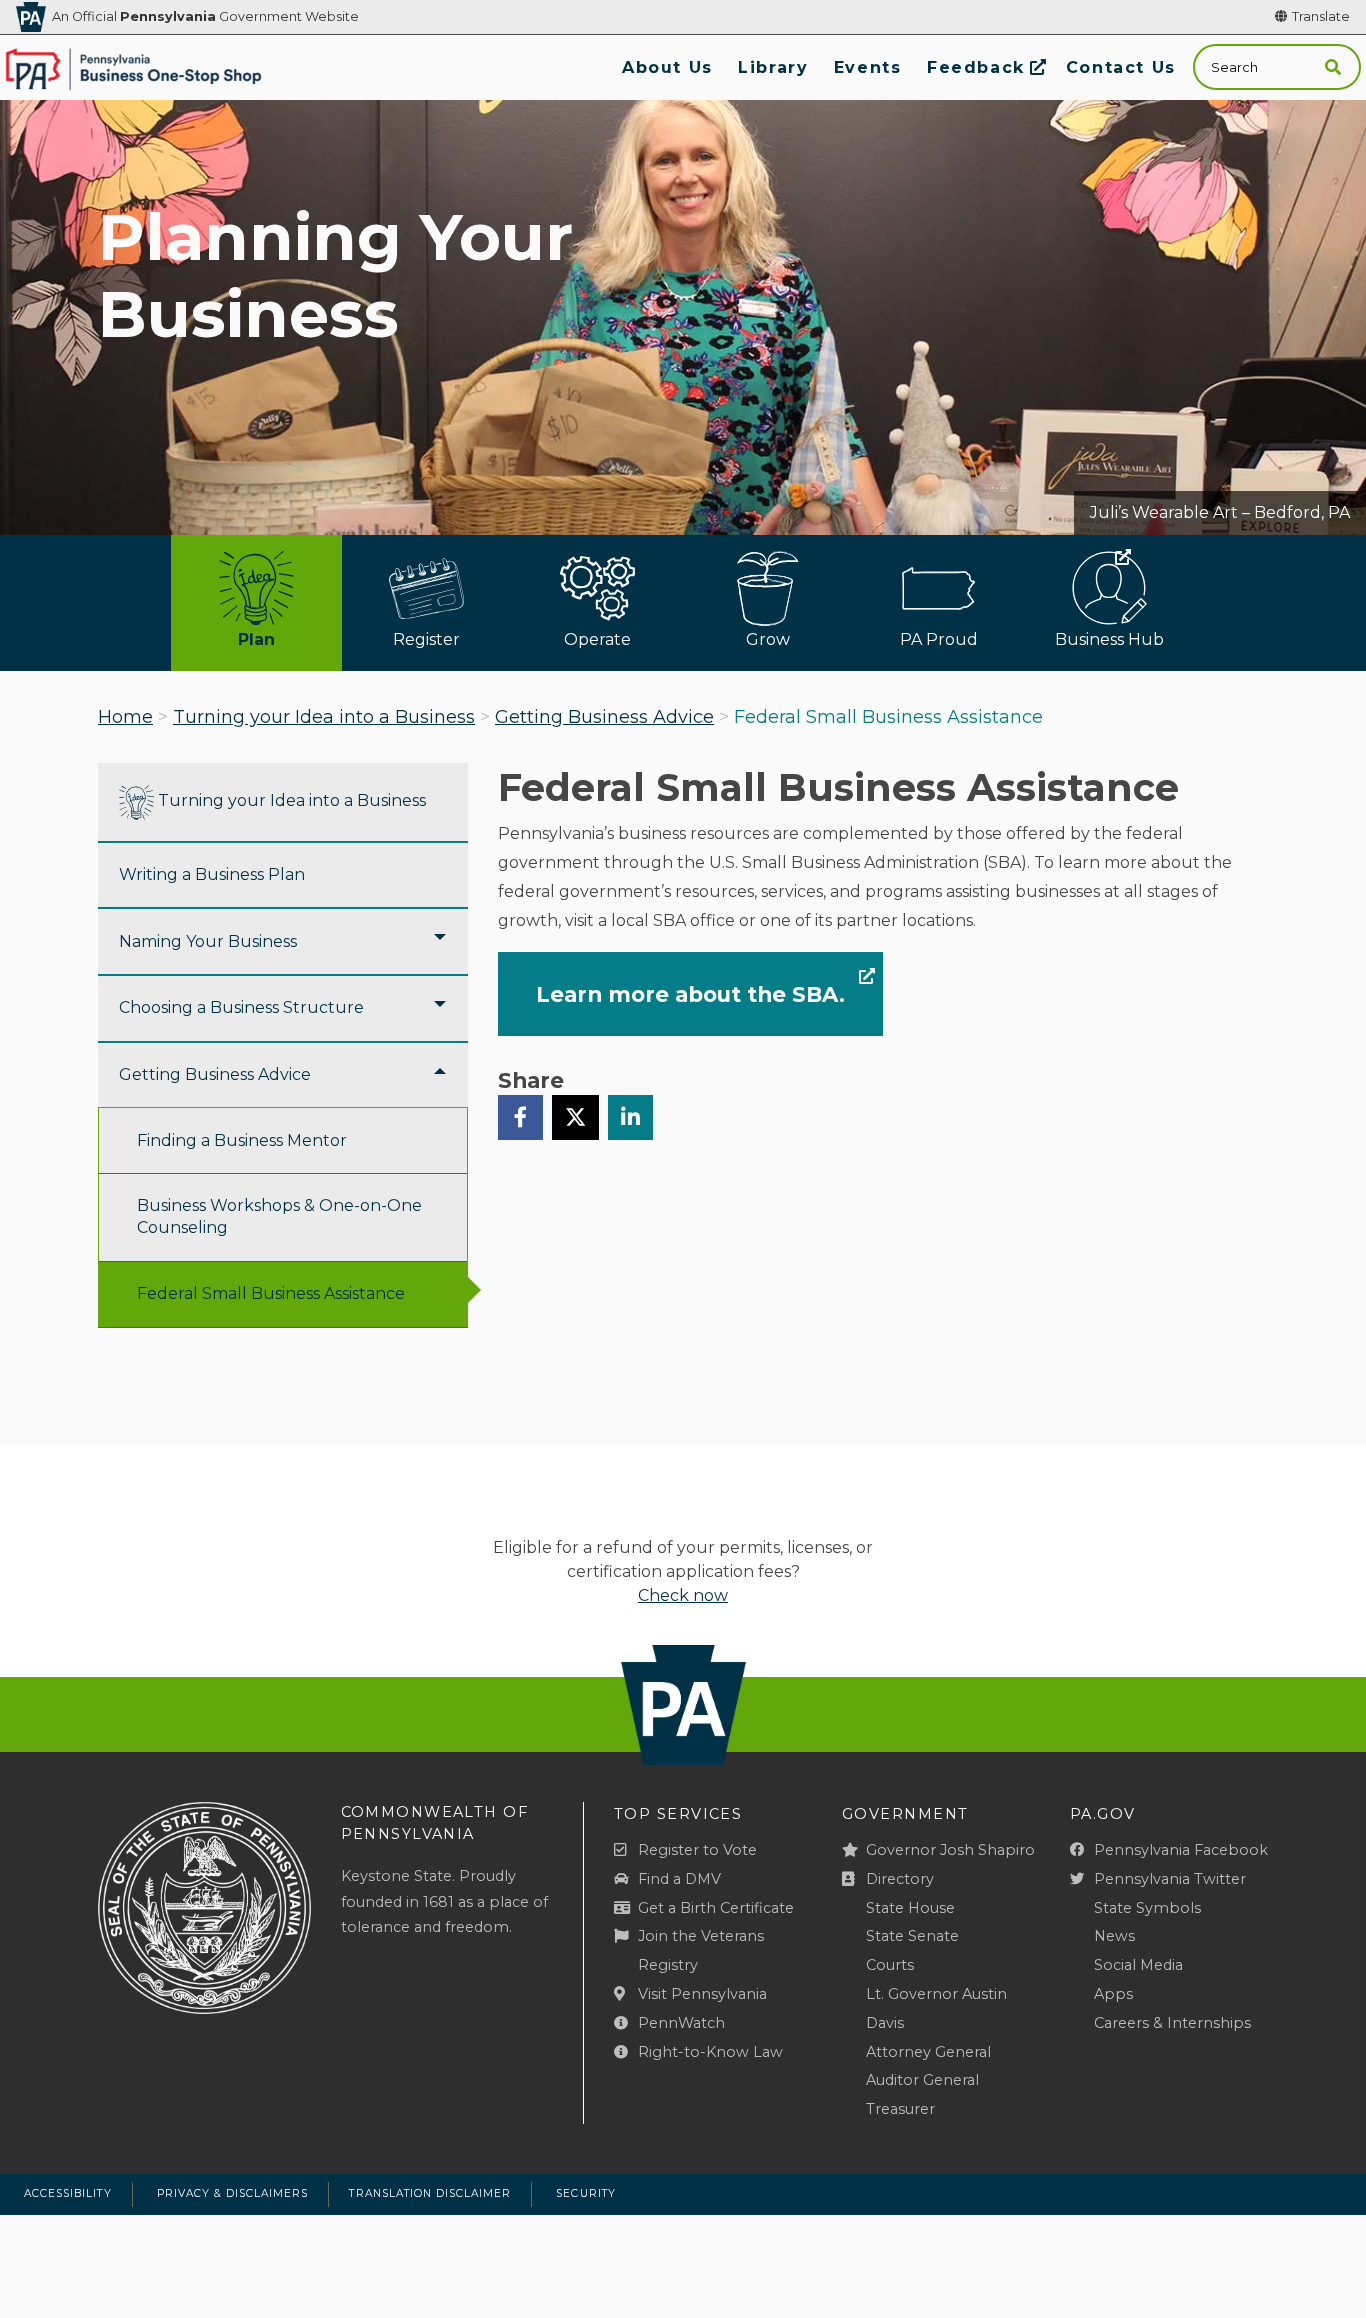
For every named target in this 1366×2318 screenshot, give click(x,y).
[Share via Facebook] (520, 1117)
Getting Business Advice (604, 717)
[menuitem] (667, 67)
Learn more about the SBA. (690, 993)
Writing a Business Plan (212, 874)
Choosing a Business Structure (241, 1007)
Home (125, 717)
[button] (1333, 67)
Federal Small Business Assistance (271, 1293)
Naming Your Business (208, 941)
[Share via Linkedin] (630, 1117)
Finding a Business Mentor (242, 1140)
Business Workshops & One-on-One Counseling (279, 1216)
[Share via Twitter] (575, 1117)
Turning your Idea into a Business (324, 717)
